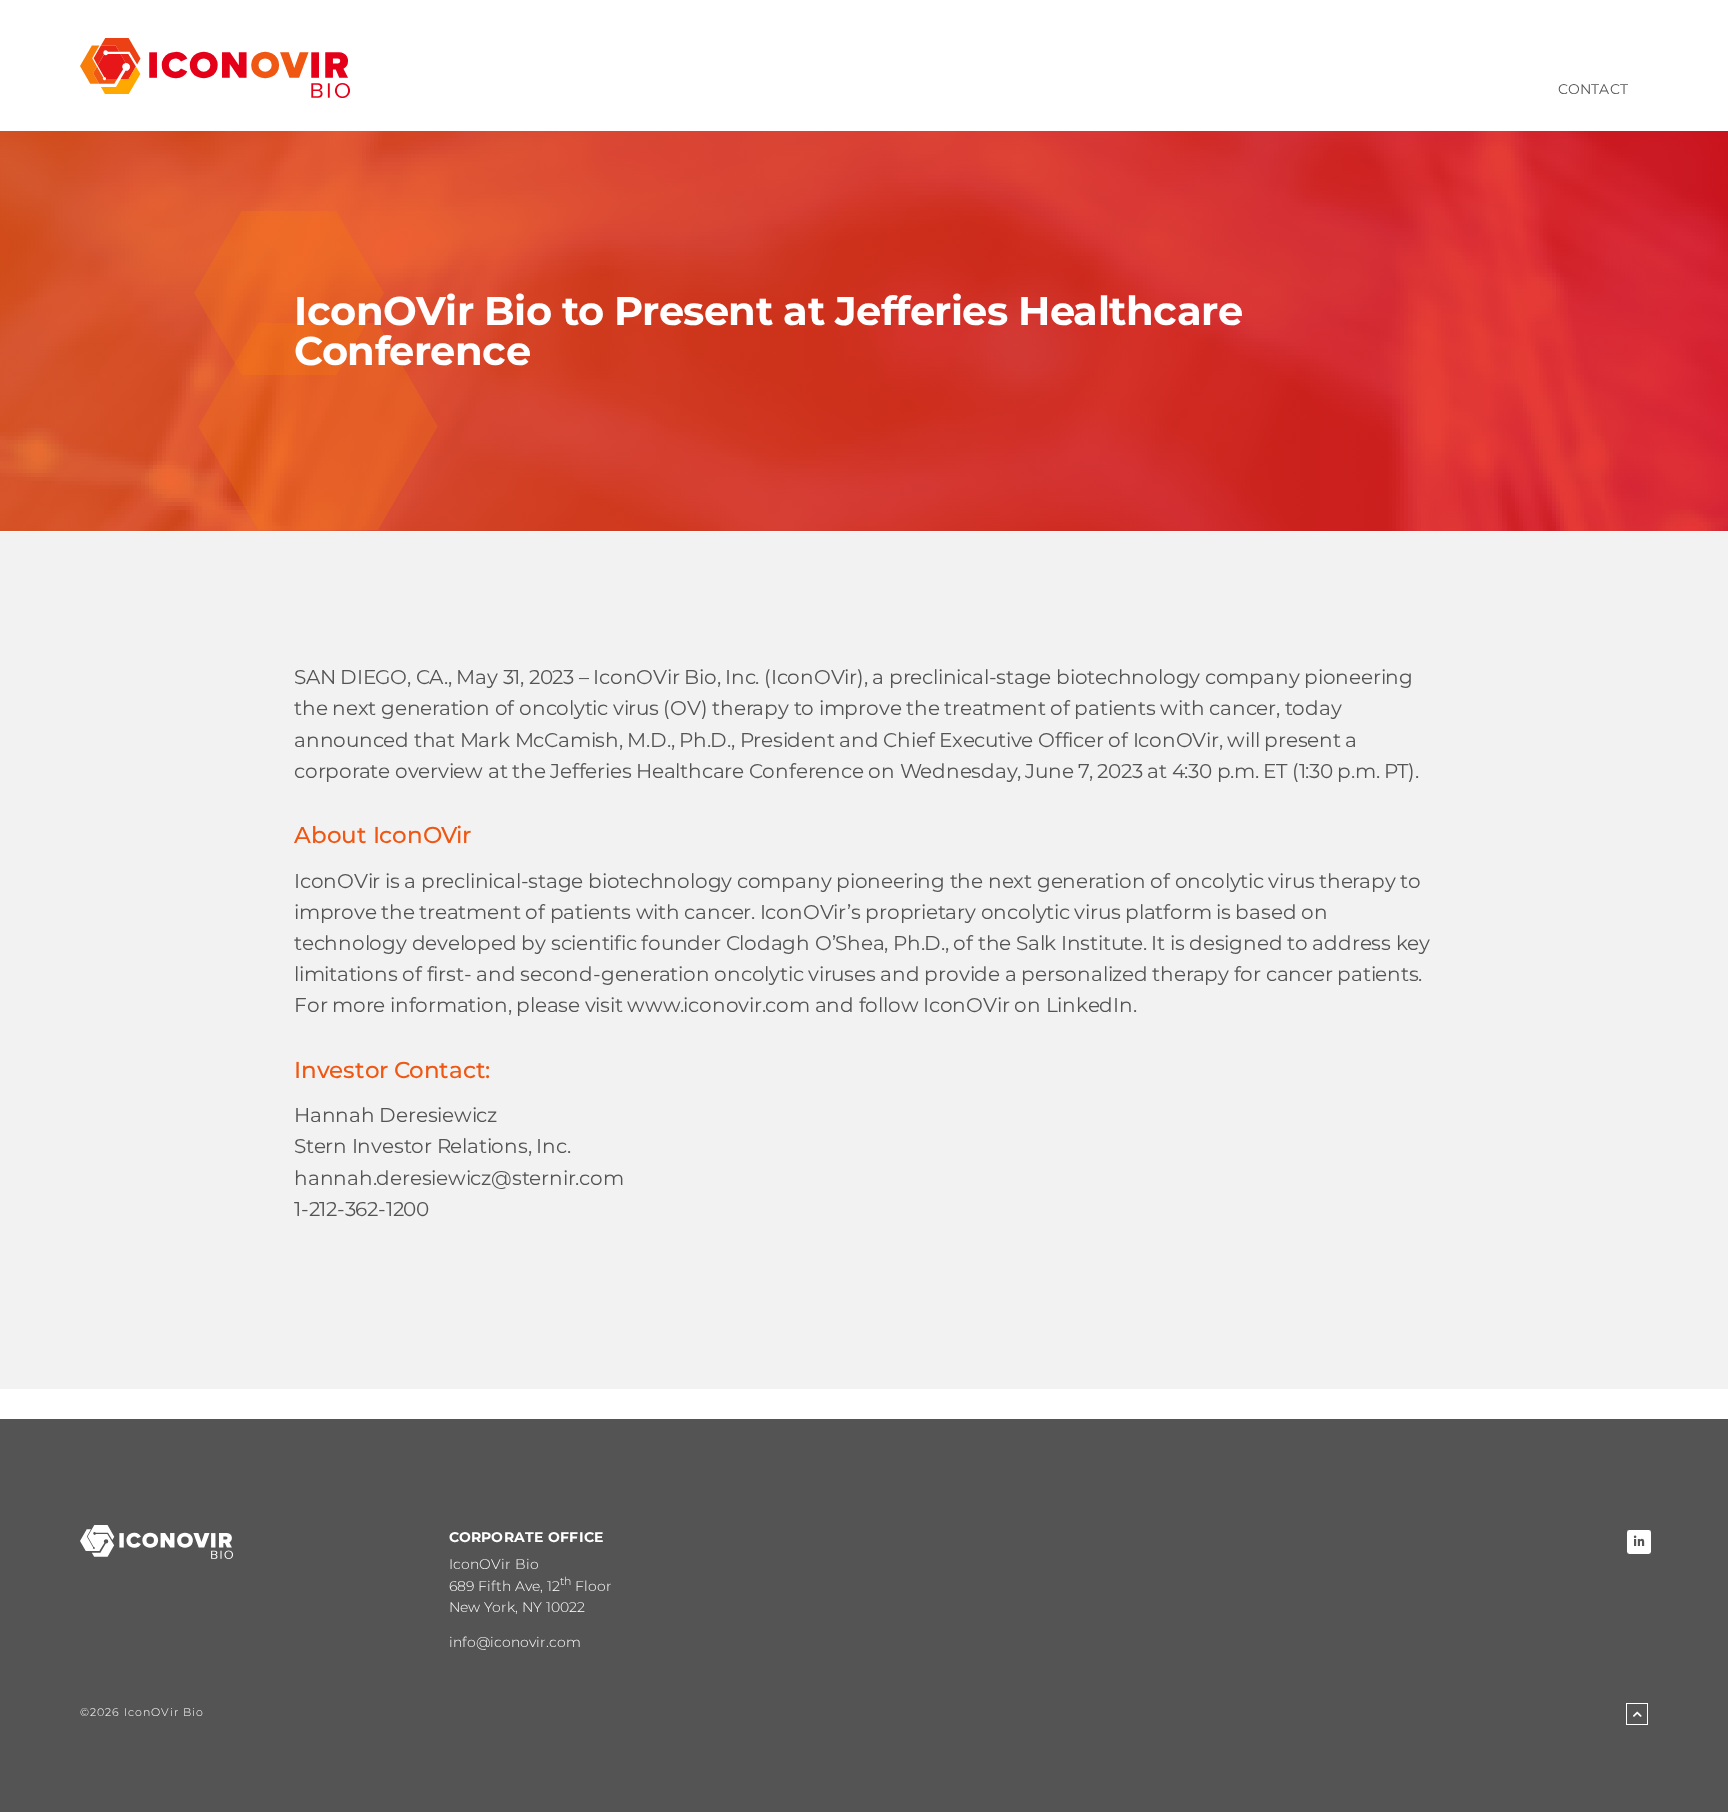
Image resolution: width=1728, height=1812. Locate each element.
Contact (1593, 89)
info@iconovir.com (515, 1642)
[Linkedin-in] (1639, 1542)
